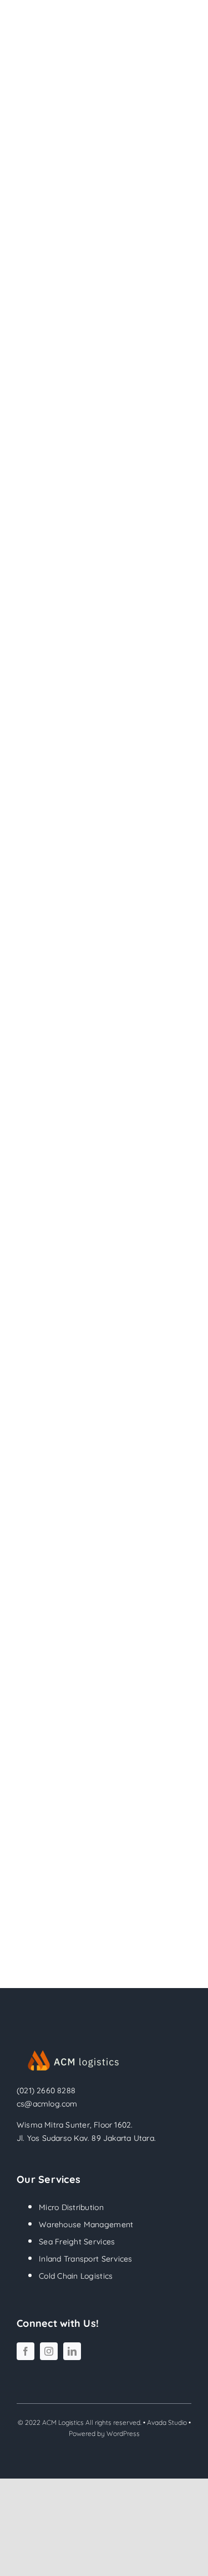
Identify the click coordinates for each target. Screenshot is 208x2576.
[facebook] (26, 2351)
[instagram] (49, 2351)
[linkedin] (72, 2351)
